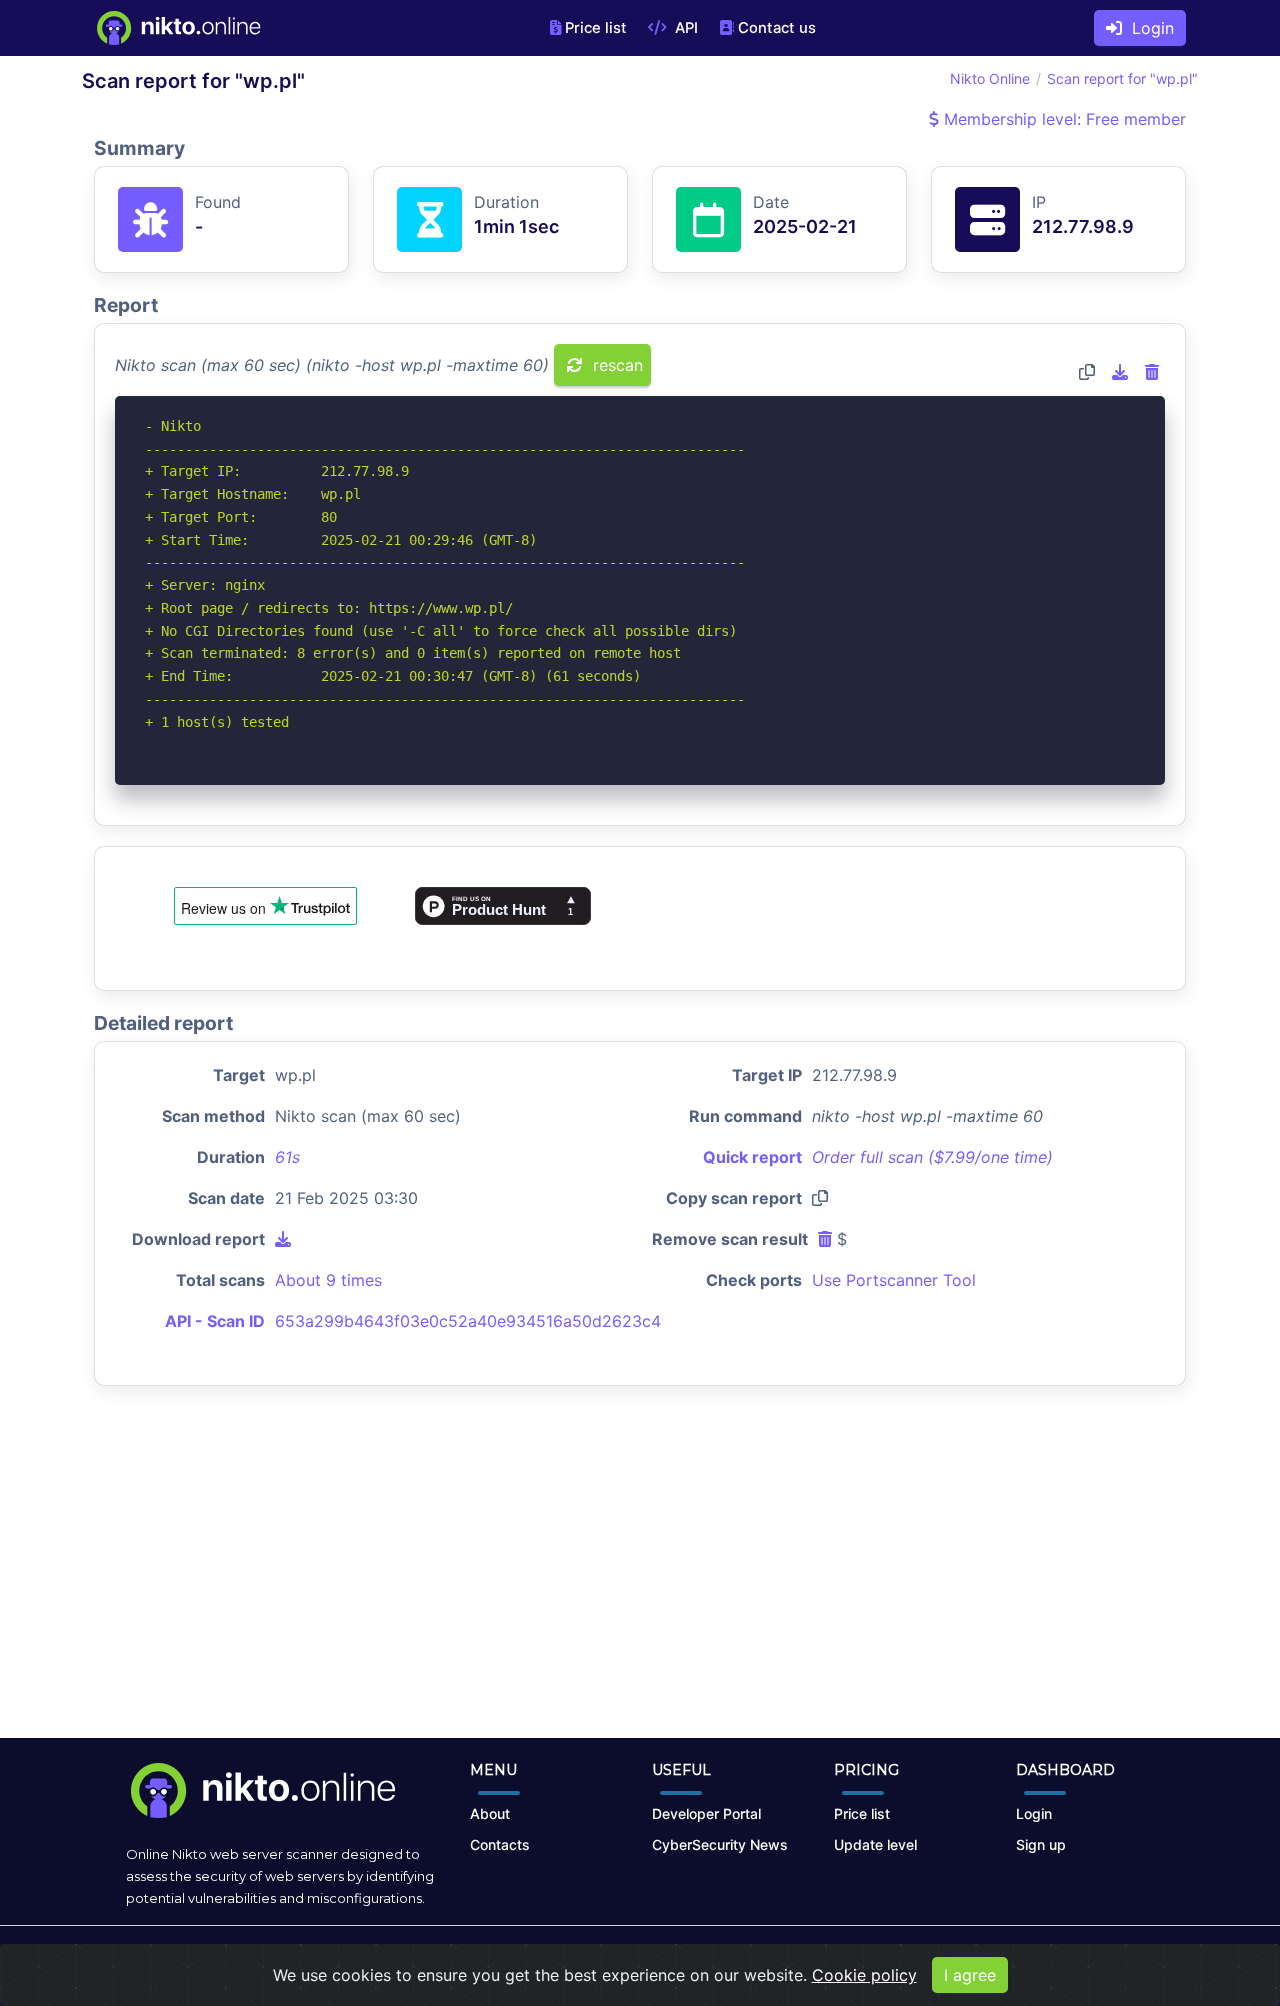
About (490, 1813)
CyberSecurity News (720, 1844)
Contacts (500, 1844)
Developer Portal (706, 1813)
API (684, 28)
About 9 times (328, 1280)
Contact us (777, 28)
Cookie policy (864, 1975)
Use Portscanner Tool (894, 1280)
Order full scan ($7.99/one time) (932, 1157)
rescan (615, 365)
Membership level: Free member (1062, 119)
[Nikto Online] (177, 28)
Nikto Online (990, 78)
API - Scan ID (215, 1321)
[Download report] (1120, 372)
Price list (596, 28)
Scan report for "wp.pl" (1122, 78)
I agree (970, 1975)
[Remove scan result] (1152, 372)
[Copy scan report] (1087, 372)
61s (287, 1157)
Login (1148, 28)
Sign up (1041, 1844)
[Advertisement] (640, 1578)
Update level (875, 1844)
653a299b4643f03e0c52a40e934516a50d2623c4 (468, 1321)
